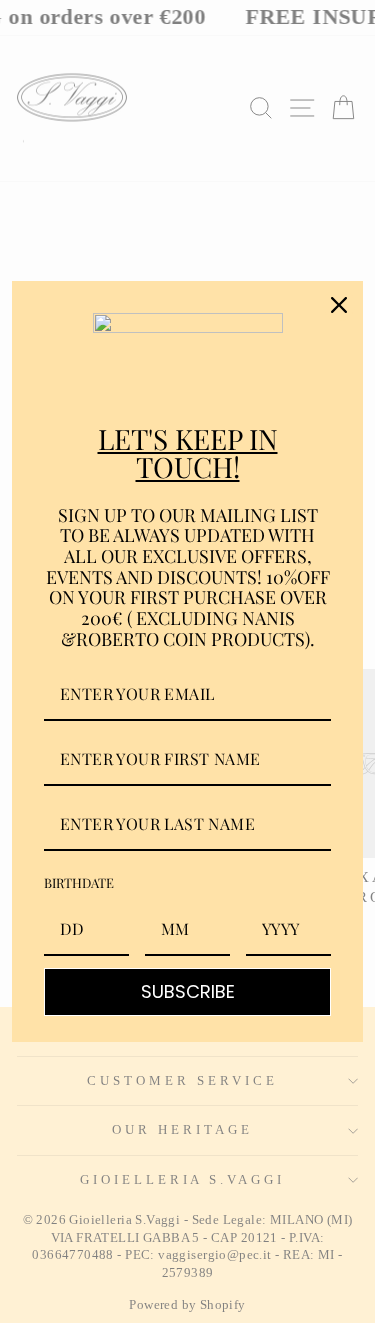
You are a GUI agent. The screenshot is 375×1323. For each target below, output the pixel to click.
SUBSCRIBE (188, 991)
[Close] (339, 305)
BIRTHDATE (79, 882)
